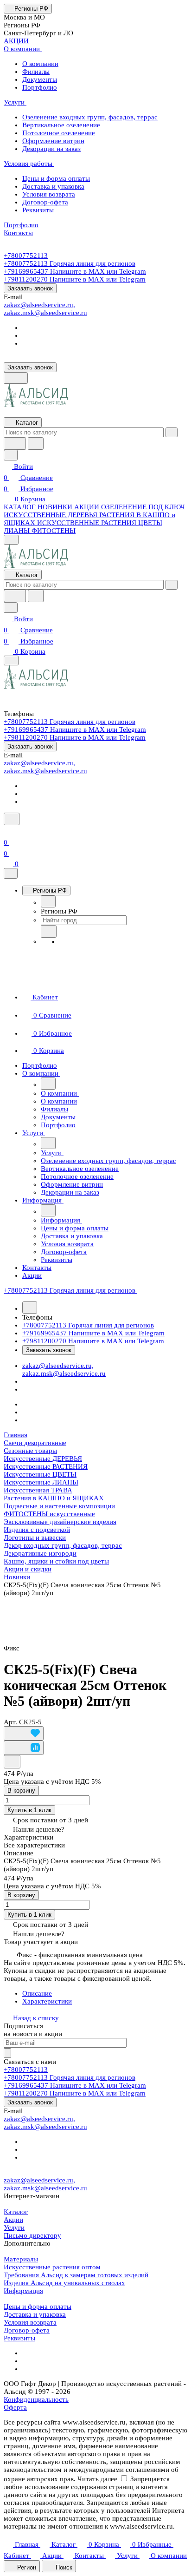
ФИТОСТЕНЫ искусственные (49, 1514)
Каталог (16, 2212)
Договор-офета (27, 2330)
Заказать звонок (30, 288)
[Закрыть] (11, 873)
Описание (37, 1993)
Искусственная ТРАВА (38, 1490)
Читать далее (97, 2479)
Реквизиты (19, 2338)
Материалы (21, 2259)
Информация (23, 2291)
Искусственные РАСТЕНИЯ (46, 1466)
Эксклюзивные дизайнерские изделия (60, 1522)
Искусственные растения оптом (52, 2267)
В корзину (21, 1791)
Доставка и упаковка (35, 2314)
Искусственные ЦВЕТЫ (40, 1474)
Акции (13, 2220)
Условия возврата (30, 2322)
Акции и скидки (28, 1569)
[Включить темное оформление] (16, 378)
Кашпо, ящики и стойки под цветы (56, 1561)
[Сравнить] (24, 1748)
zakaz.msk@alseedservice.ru (45, 313)
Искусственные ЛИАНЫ (41, 1482)
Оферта (15, 2407)
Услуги (14, 2228)
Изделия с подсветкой (37, 1530)
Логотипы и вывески (35, 1538)
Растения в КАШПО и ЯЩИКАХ (54, 1498)
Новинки (17, 1577)
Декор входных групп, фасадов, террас (63, 1545)
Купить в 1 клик (29, 1810)
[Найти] (36, 444)
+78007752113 (26, 256)
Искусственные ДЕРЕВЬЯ (43, 1459)
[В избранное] (24, 1733)
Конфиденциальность (36, 2399)
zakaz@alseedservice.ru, (39, 305)
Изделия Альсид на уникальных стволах (64, 2283)
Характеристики (47, 2001)
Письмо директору (32, 2235)
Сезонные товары (30, 1451)
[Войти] (8, 831)
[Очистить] (172, 432)
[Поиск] (12, 819)
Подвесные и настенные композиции (59, 1506)
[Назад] (48, 901)
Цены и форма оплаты (38, 2307)
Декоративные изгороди (40, 1553)
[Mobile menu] (11, 660)
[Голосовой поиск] (15, 444)
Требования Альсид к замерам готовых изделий (76, 2275)
